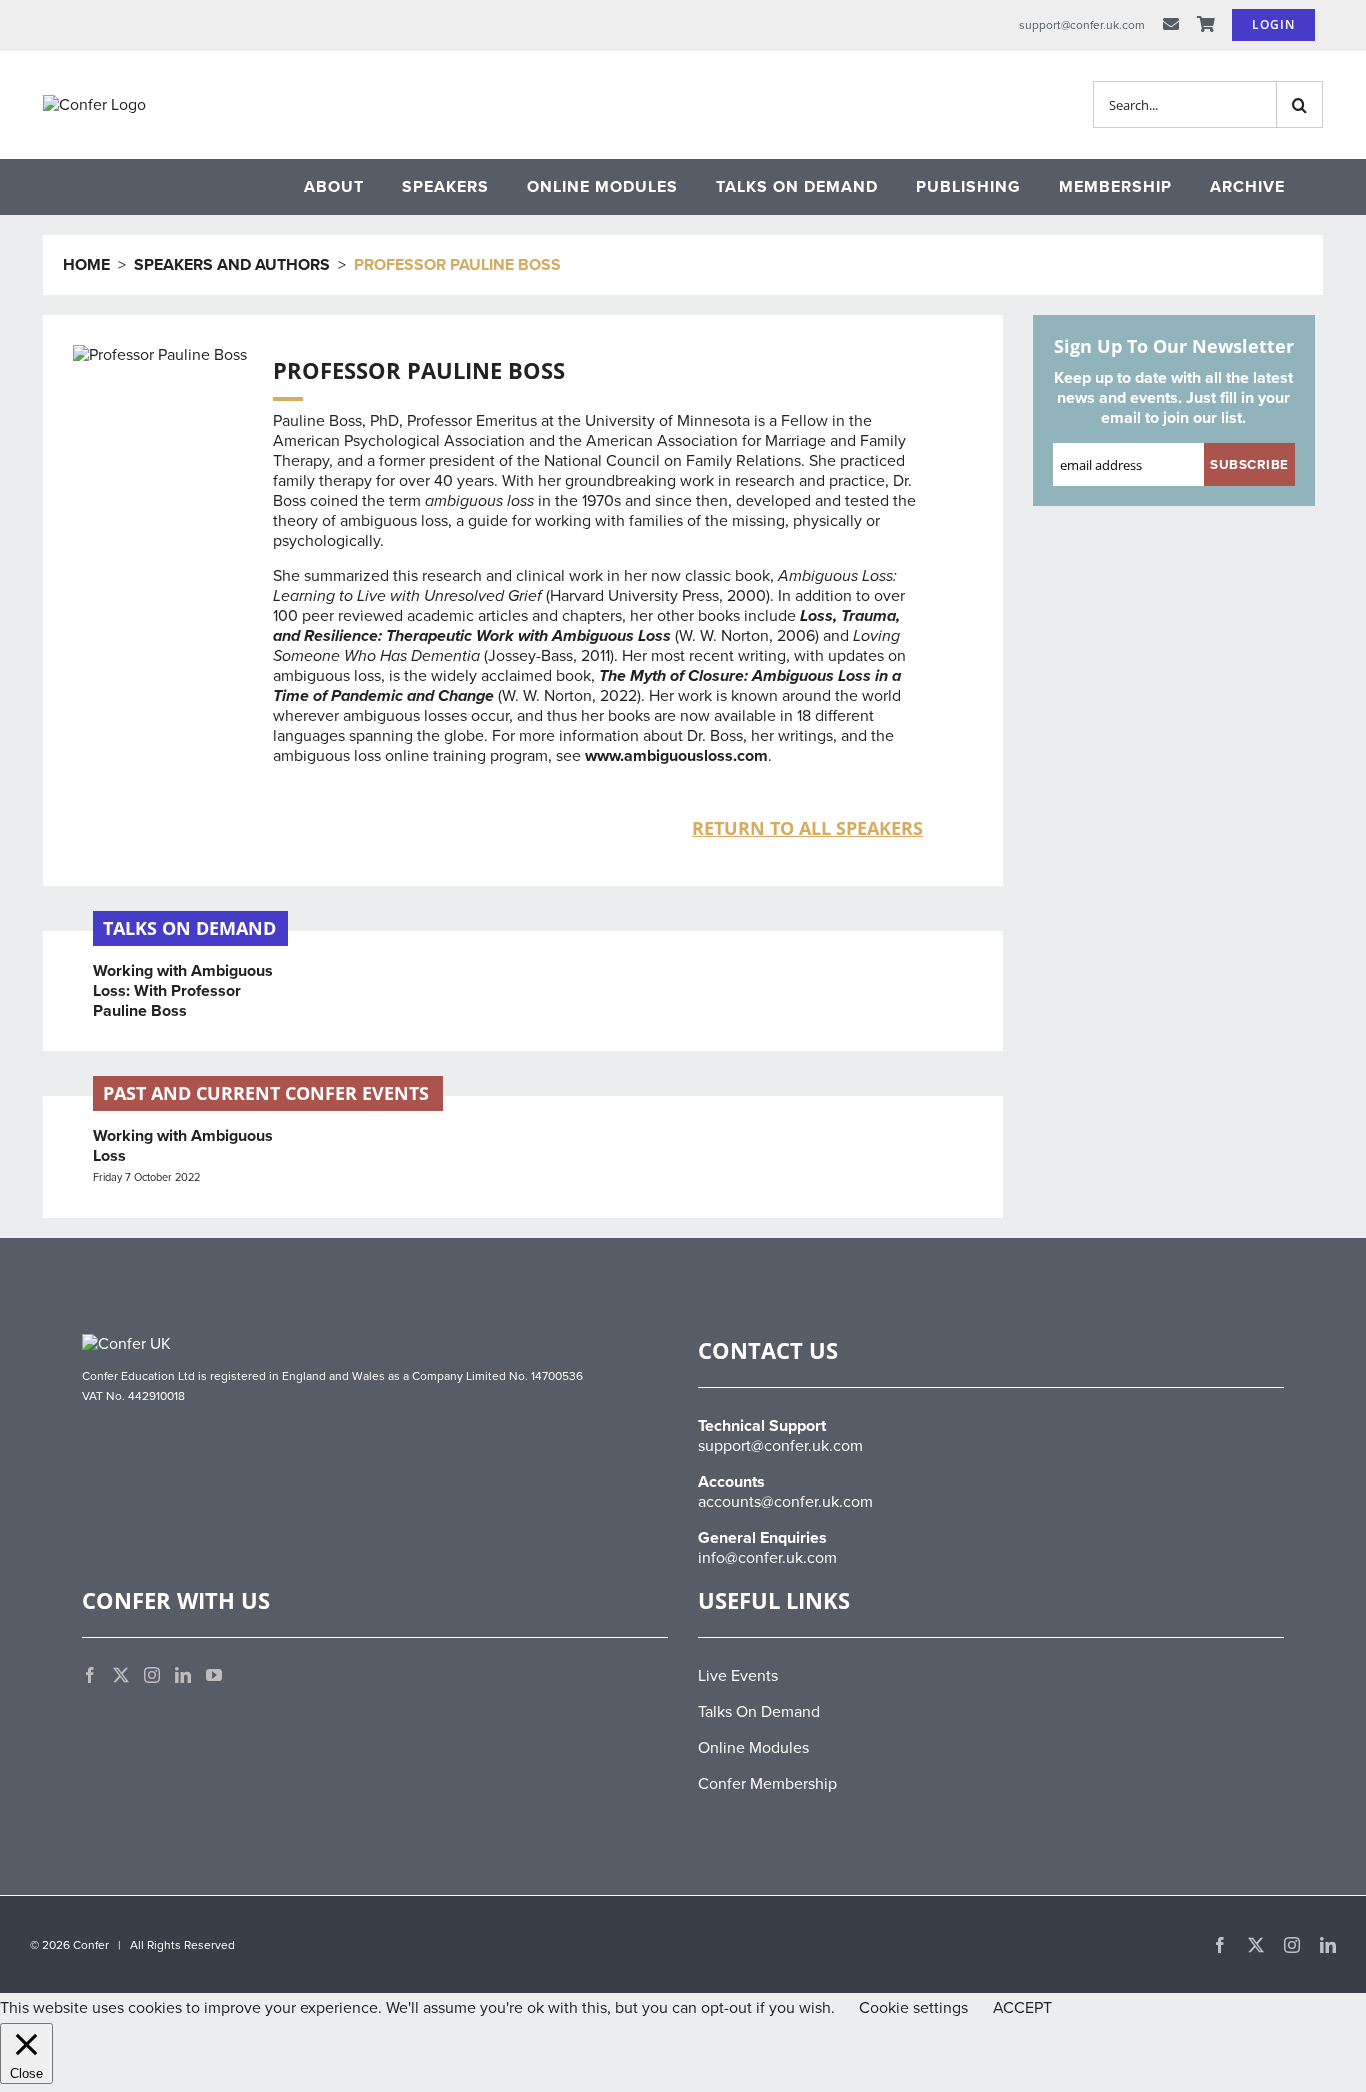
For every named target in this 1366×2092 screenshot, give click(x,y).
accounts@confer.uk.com (785, 1502)
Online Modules (753, 1748)
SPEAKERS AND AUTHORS (232, 265)
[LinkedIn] (183, 1675)
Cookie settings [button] (913, 2008)
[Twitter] (121, 1675)
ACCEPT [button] (1022, 2008)
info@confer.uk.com (767, 1558)
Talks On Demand (759, 1712)
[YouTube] (214, 1675)
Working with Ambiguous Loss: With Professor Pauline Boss (183, 991)
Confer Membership (767, 1784)
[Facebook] (90, 1675)
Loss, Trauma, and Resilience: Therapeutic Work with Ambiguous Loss (586, 626)
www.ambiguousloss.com (676, 756)
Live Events (738, 1676)
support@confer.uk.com (780, 1446)
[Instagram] (152, 1675)
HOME (86, 265)
